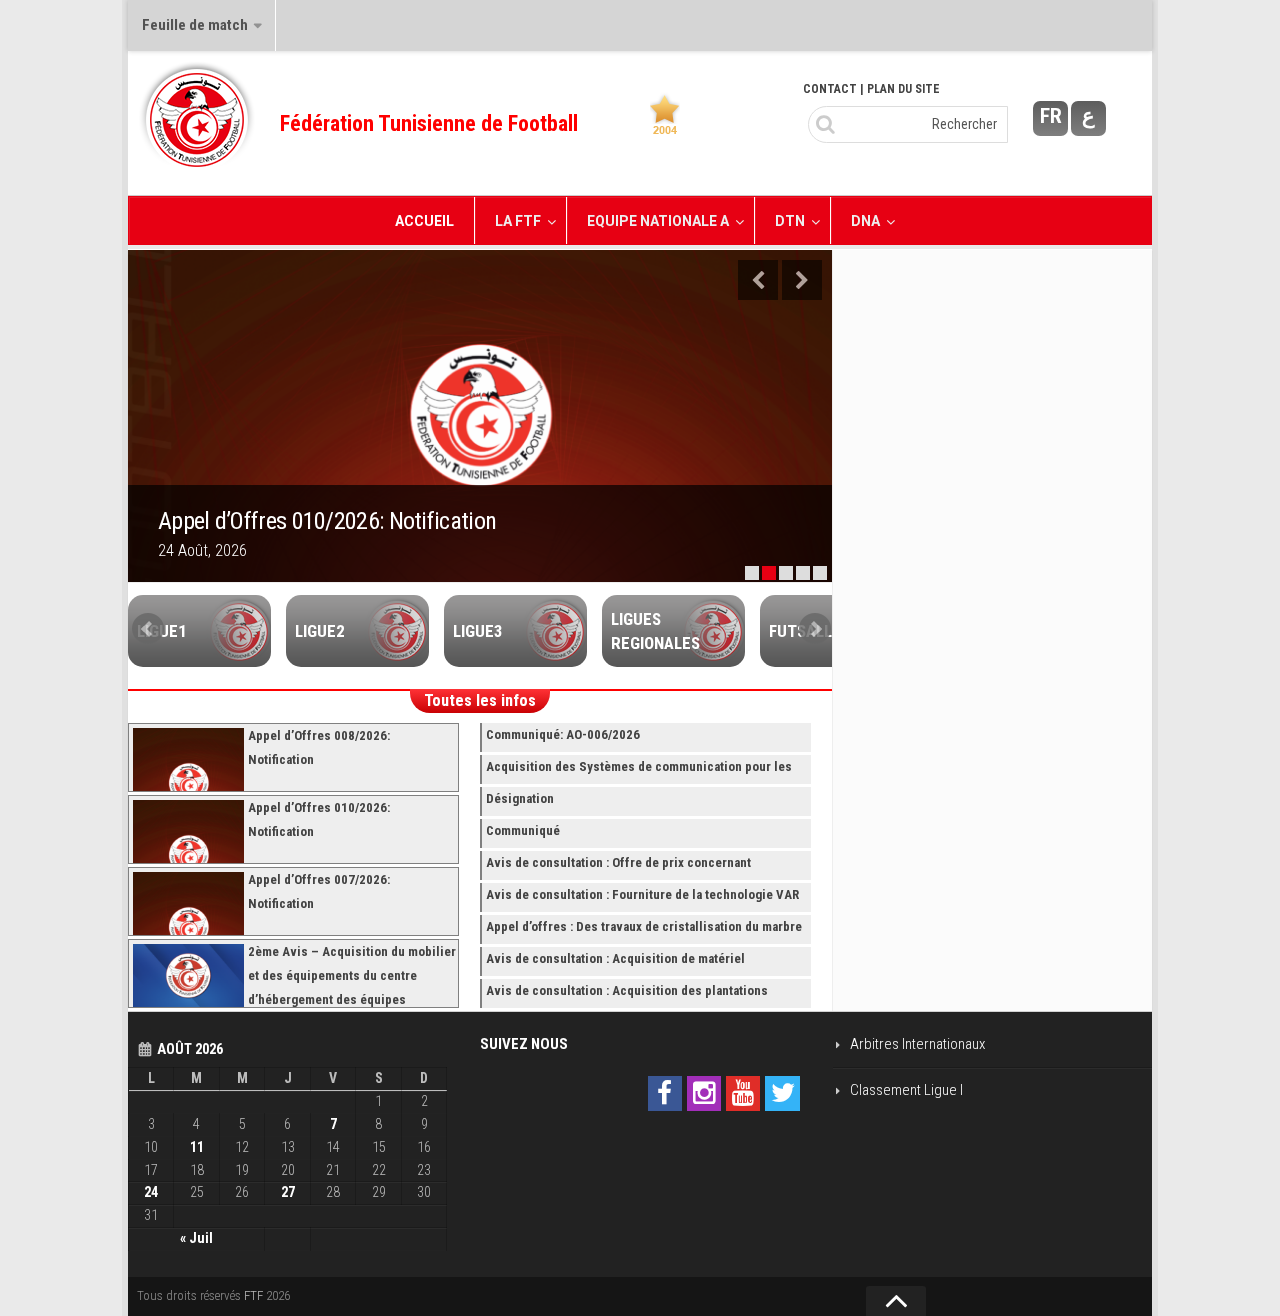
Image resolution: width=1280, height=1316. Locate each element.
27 (288, 1192)
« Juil (196, 1238)
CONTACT (830, 89)
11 (197, 1147)
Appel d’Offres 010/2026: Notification (327, 521)
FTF (253, 1295)
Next (802, 280)
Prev (148, 629)
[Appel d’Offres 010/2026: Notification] (480, 416)
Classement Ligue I (906, 1090)
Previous (758, 280)
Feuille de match (195, 25)
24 (151, 1192)
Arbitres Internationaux (917, 1044)
